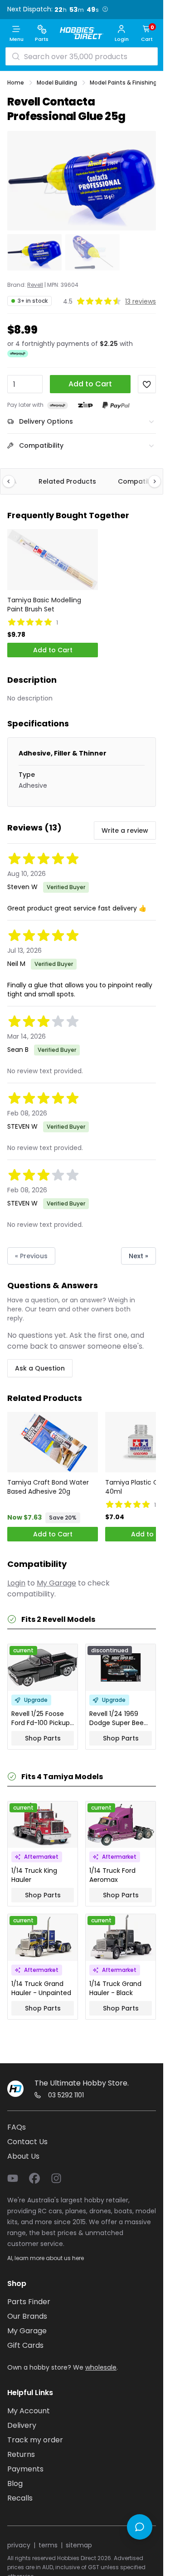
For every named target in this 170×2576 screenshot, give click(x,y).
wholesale (101, 2367)
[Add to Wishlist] (147, 384)
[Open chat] (140, 2527)
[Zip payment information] (85, 405)
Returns (21, 2454)
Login (16, 1583)
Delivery (22, 2425)
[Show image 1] (34, 252)
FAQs (17, 2127)
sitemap (79, 2545)
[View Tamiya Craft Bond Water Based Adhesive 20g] (53, 1442)
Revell (35, 285)
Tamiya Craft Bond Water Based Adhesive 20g (48, 1487)
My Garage (56, 1583)
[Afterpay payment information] (58, 405)
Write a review (125, 830)
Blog (15, 2483)
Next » (138, 1256)
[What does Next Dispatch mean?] (105, 9)
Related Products (67, 481)
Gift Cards (25, 2345)
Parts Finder (29, 2302)
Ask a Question (40, 1368)
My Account (29, 2411)
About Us (23, 2156)
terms (48, 2545)
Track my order (35, 2440)
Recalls (20, 2498)
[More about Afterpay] (18, 354)
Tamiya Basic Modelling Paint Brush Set (44, 605)
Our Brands (27, 2316)
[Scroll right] (150, 481)
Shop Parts (43, 1738)
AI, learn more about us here (46, 2258)
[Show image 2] (92, 252)
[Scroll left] (13, 481)
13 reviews (141, 301)
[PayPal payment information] (116, 405)
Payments (25, 2469)
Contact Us (27, 2142)
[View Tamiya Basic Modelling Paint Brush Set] (53, 559)
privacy (19, 2545)
